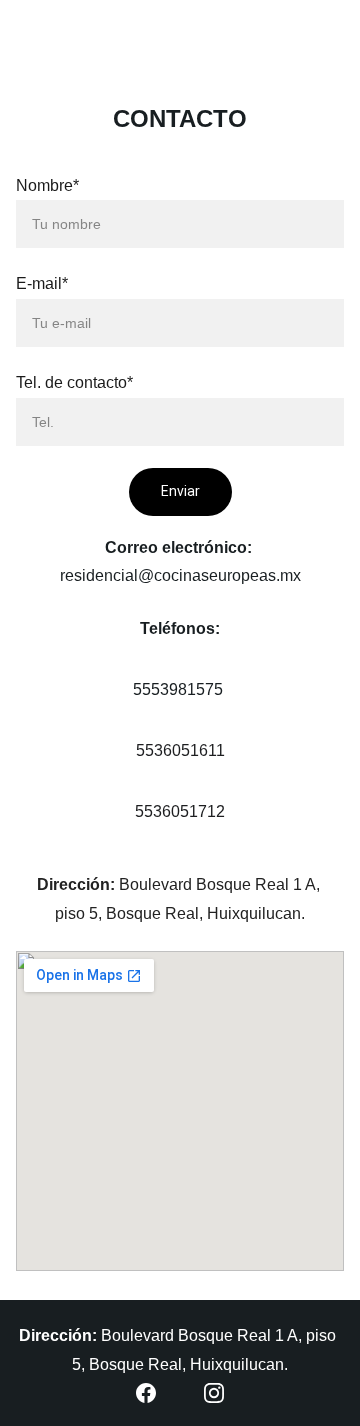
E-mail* (42, 283)
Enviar (180, 491)
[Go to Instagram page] (214, 1393)
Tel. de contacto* (74, 382)
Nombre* (47, 185)
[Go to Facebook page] (146, 1393)
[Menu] (44, 36)
